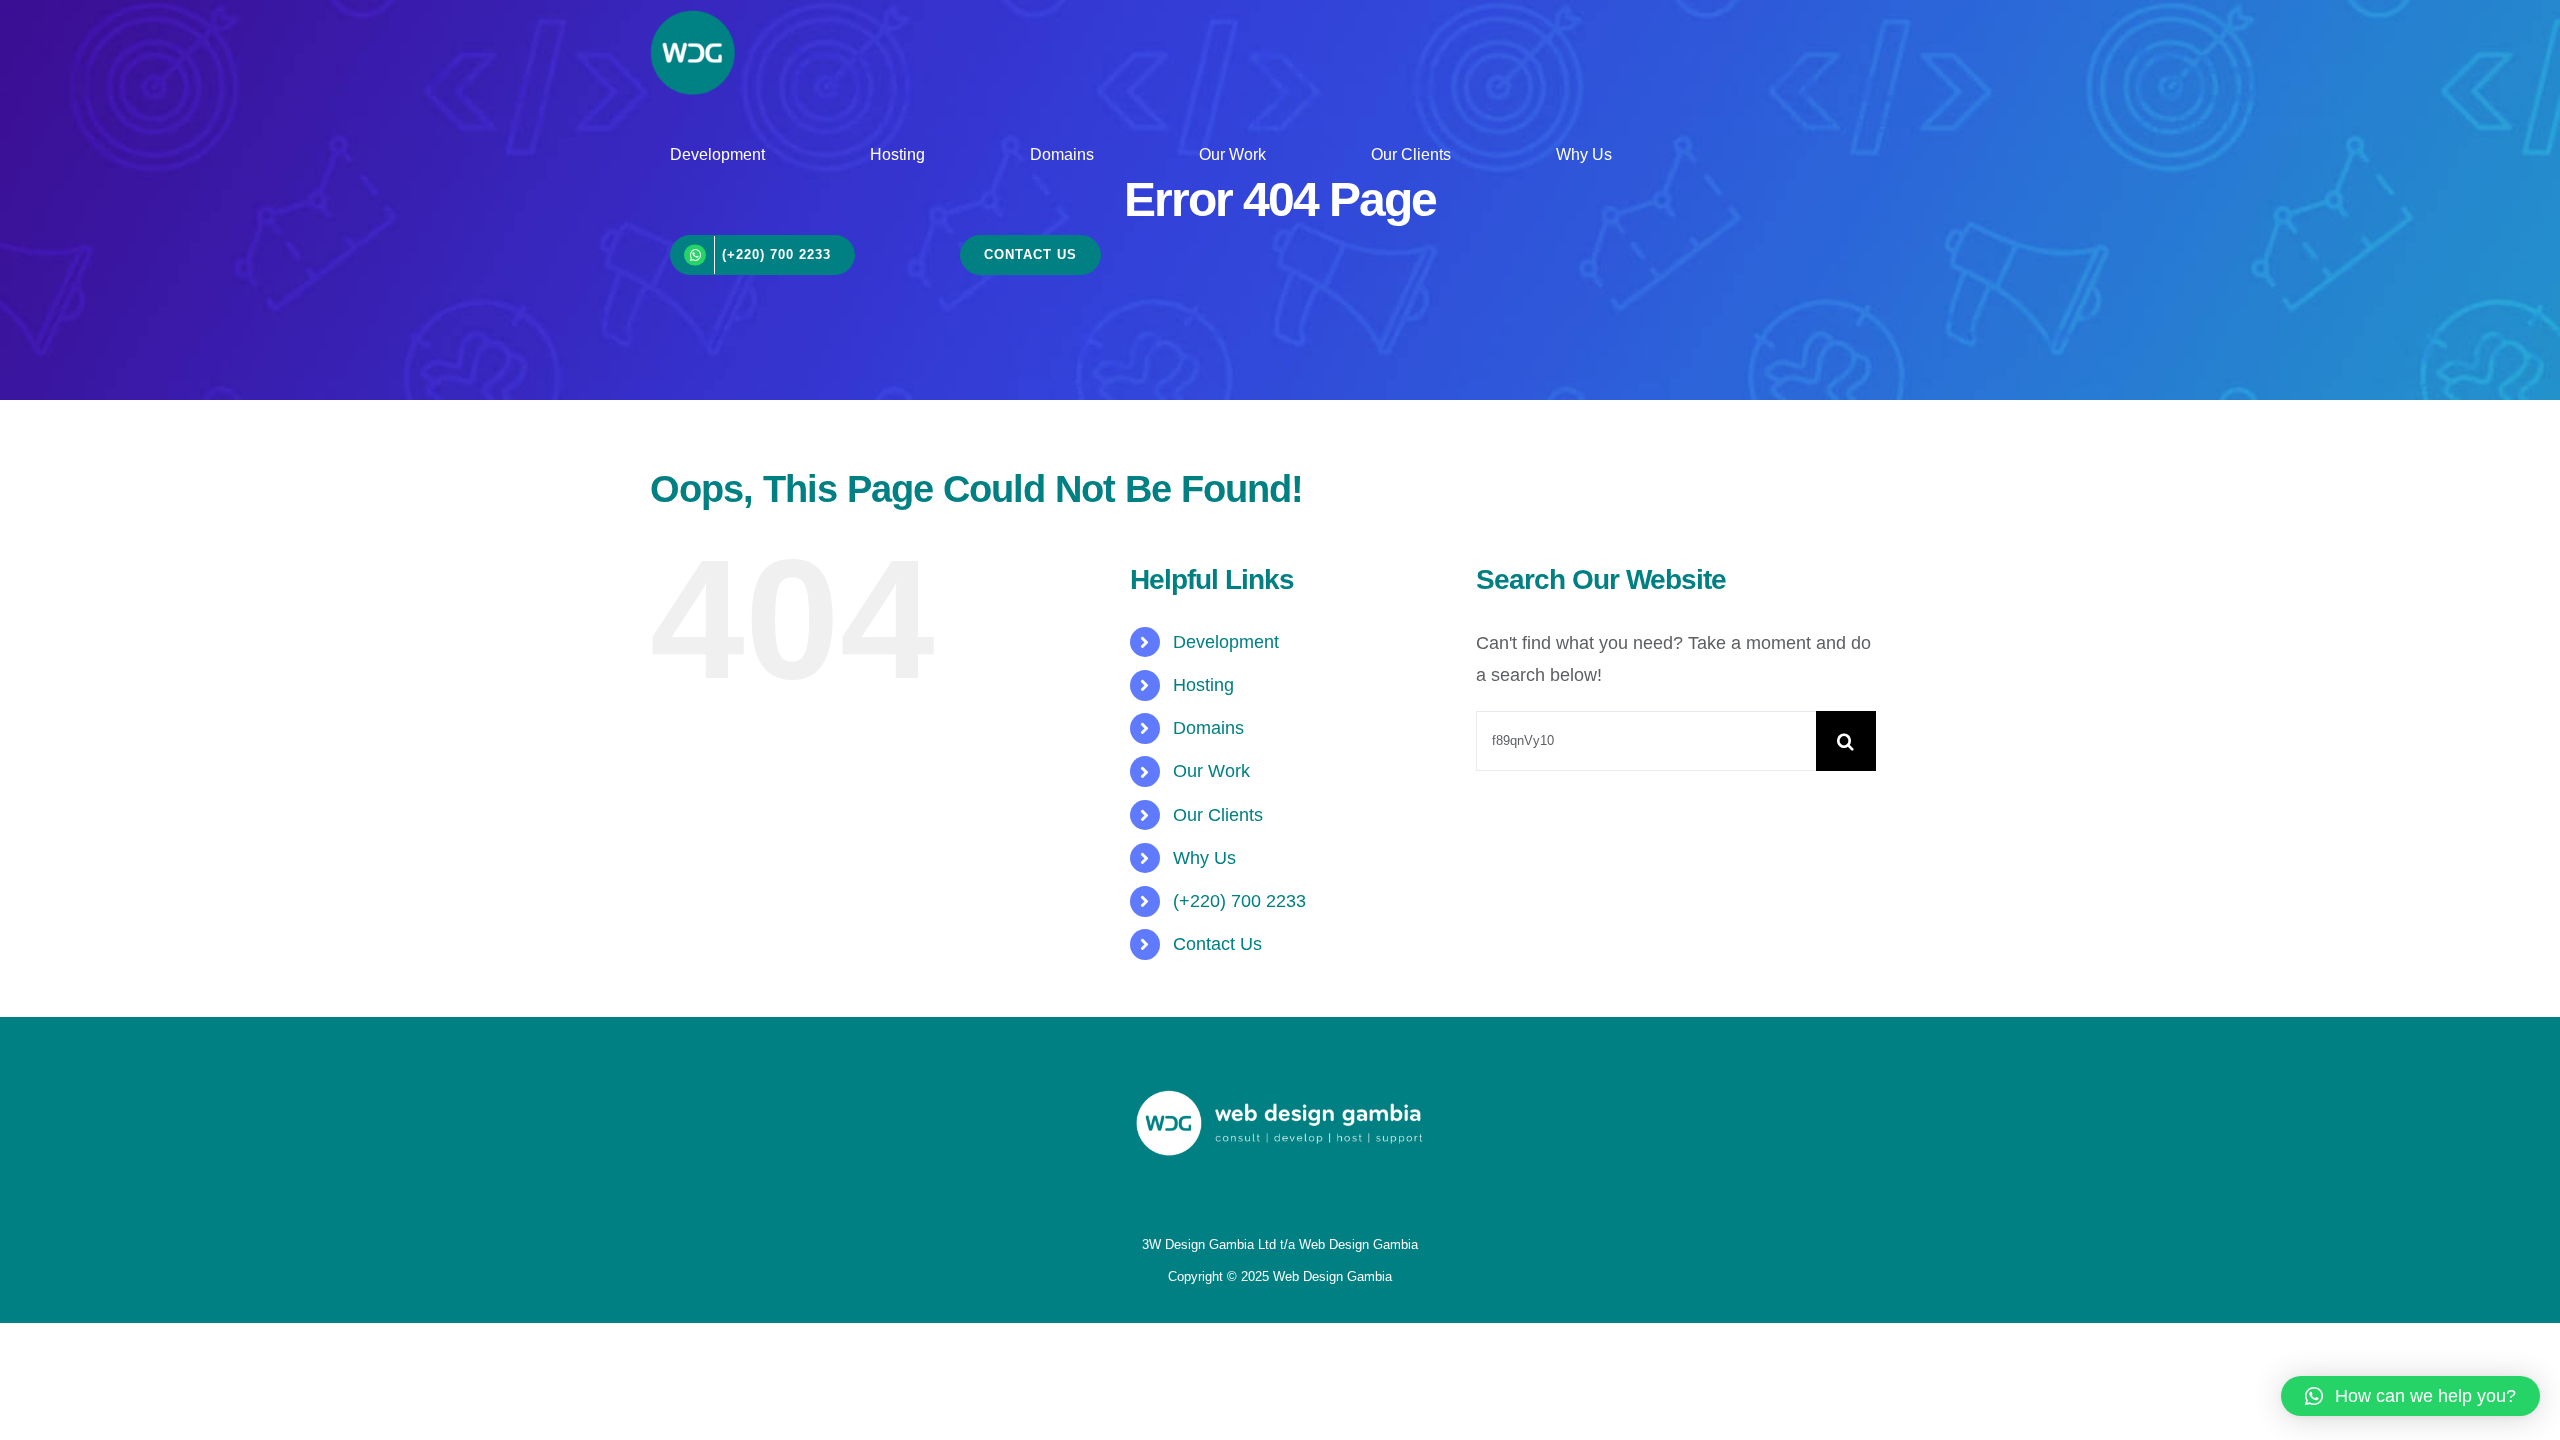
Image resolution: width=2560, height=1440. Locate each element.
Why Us (1204, 858)
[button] (2410, 1396)
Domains (1208, 728)
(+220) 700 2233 (1239, 901)
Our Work (1211, 771)
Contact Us (1217, 944)
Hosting (1203, 685)
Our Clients (1218, 815)
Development (1226, 642)
